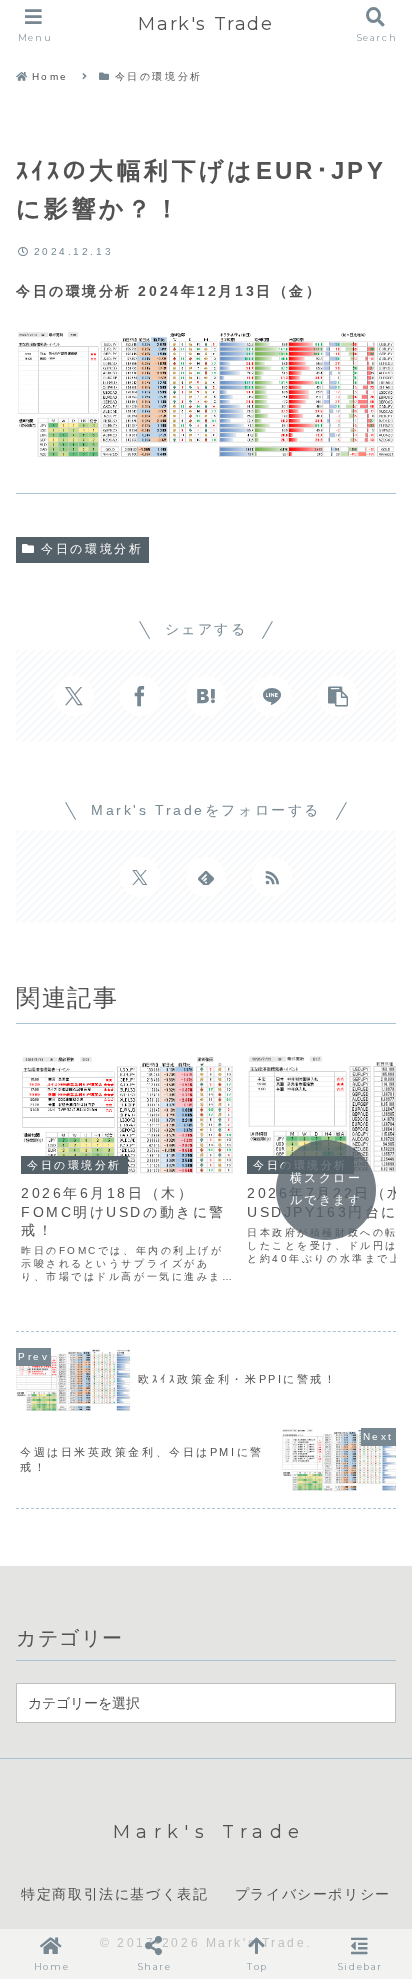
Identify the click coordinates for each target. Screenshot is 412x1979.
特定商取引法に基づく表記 (114, 1894)
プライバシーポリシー (313, 1894)
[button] (338, 696)
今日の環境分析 (92, 549)
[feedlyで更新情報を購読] (206, 877)
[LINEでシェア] (272, 696)
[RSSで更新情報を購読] (272, 877)
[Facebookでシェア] (140, 696)
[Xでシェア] (74, 696)
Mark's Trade (205, 24)
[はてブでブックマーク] (206, 696)
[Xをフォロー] (140, 877)
